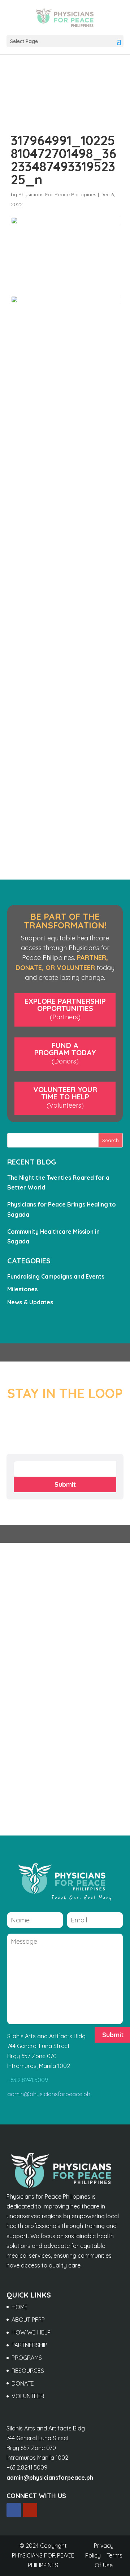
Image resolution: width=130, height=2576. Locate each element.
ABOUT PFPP (28, 2320)
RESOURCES (28, 2371)
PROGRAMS (27, 2358)
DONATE (23, 2383)
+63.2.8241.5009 (28, 2080)
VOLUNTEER (28, 2396)
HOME (20, 2307)
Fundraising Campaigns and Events (56, 1276)
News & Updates (30, 1302)
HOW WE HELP (31, 2332)
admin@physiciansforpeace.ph (49, 2094)
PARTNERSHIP (29, 2345)
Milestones (22, 1289)
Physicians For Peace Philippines (57, 194)
